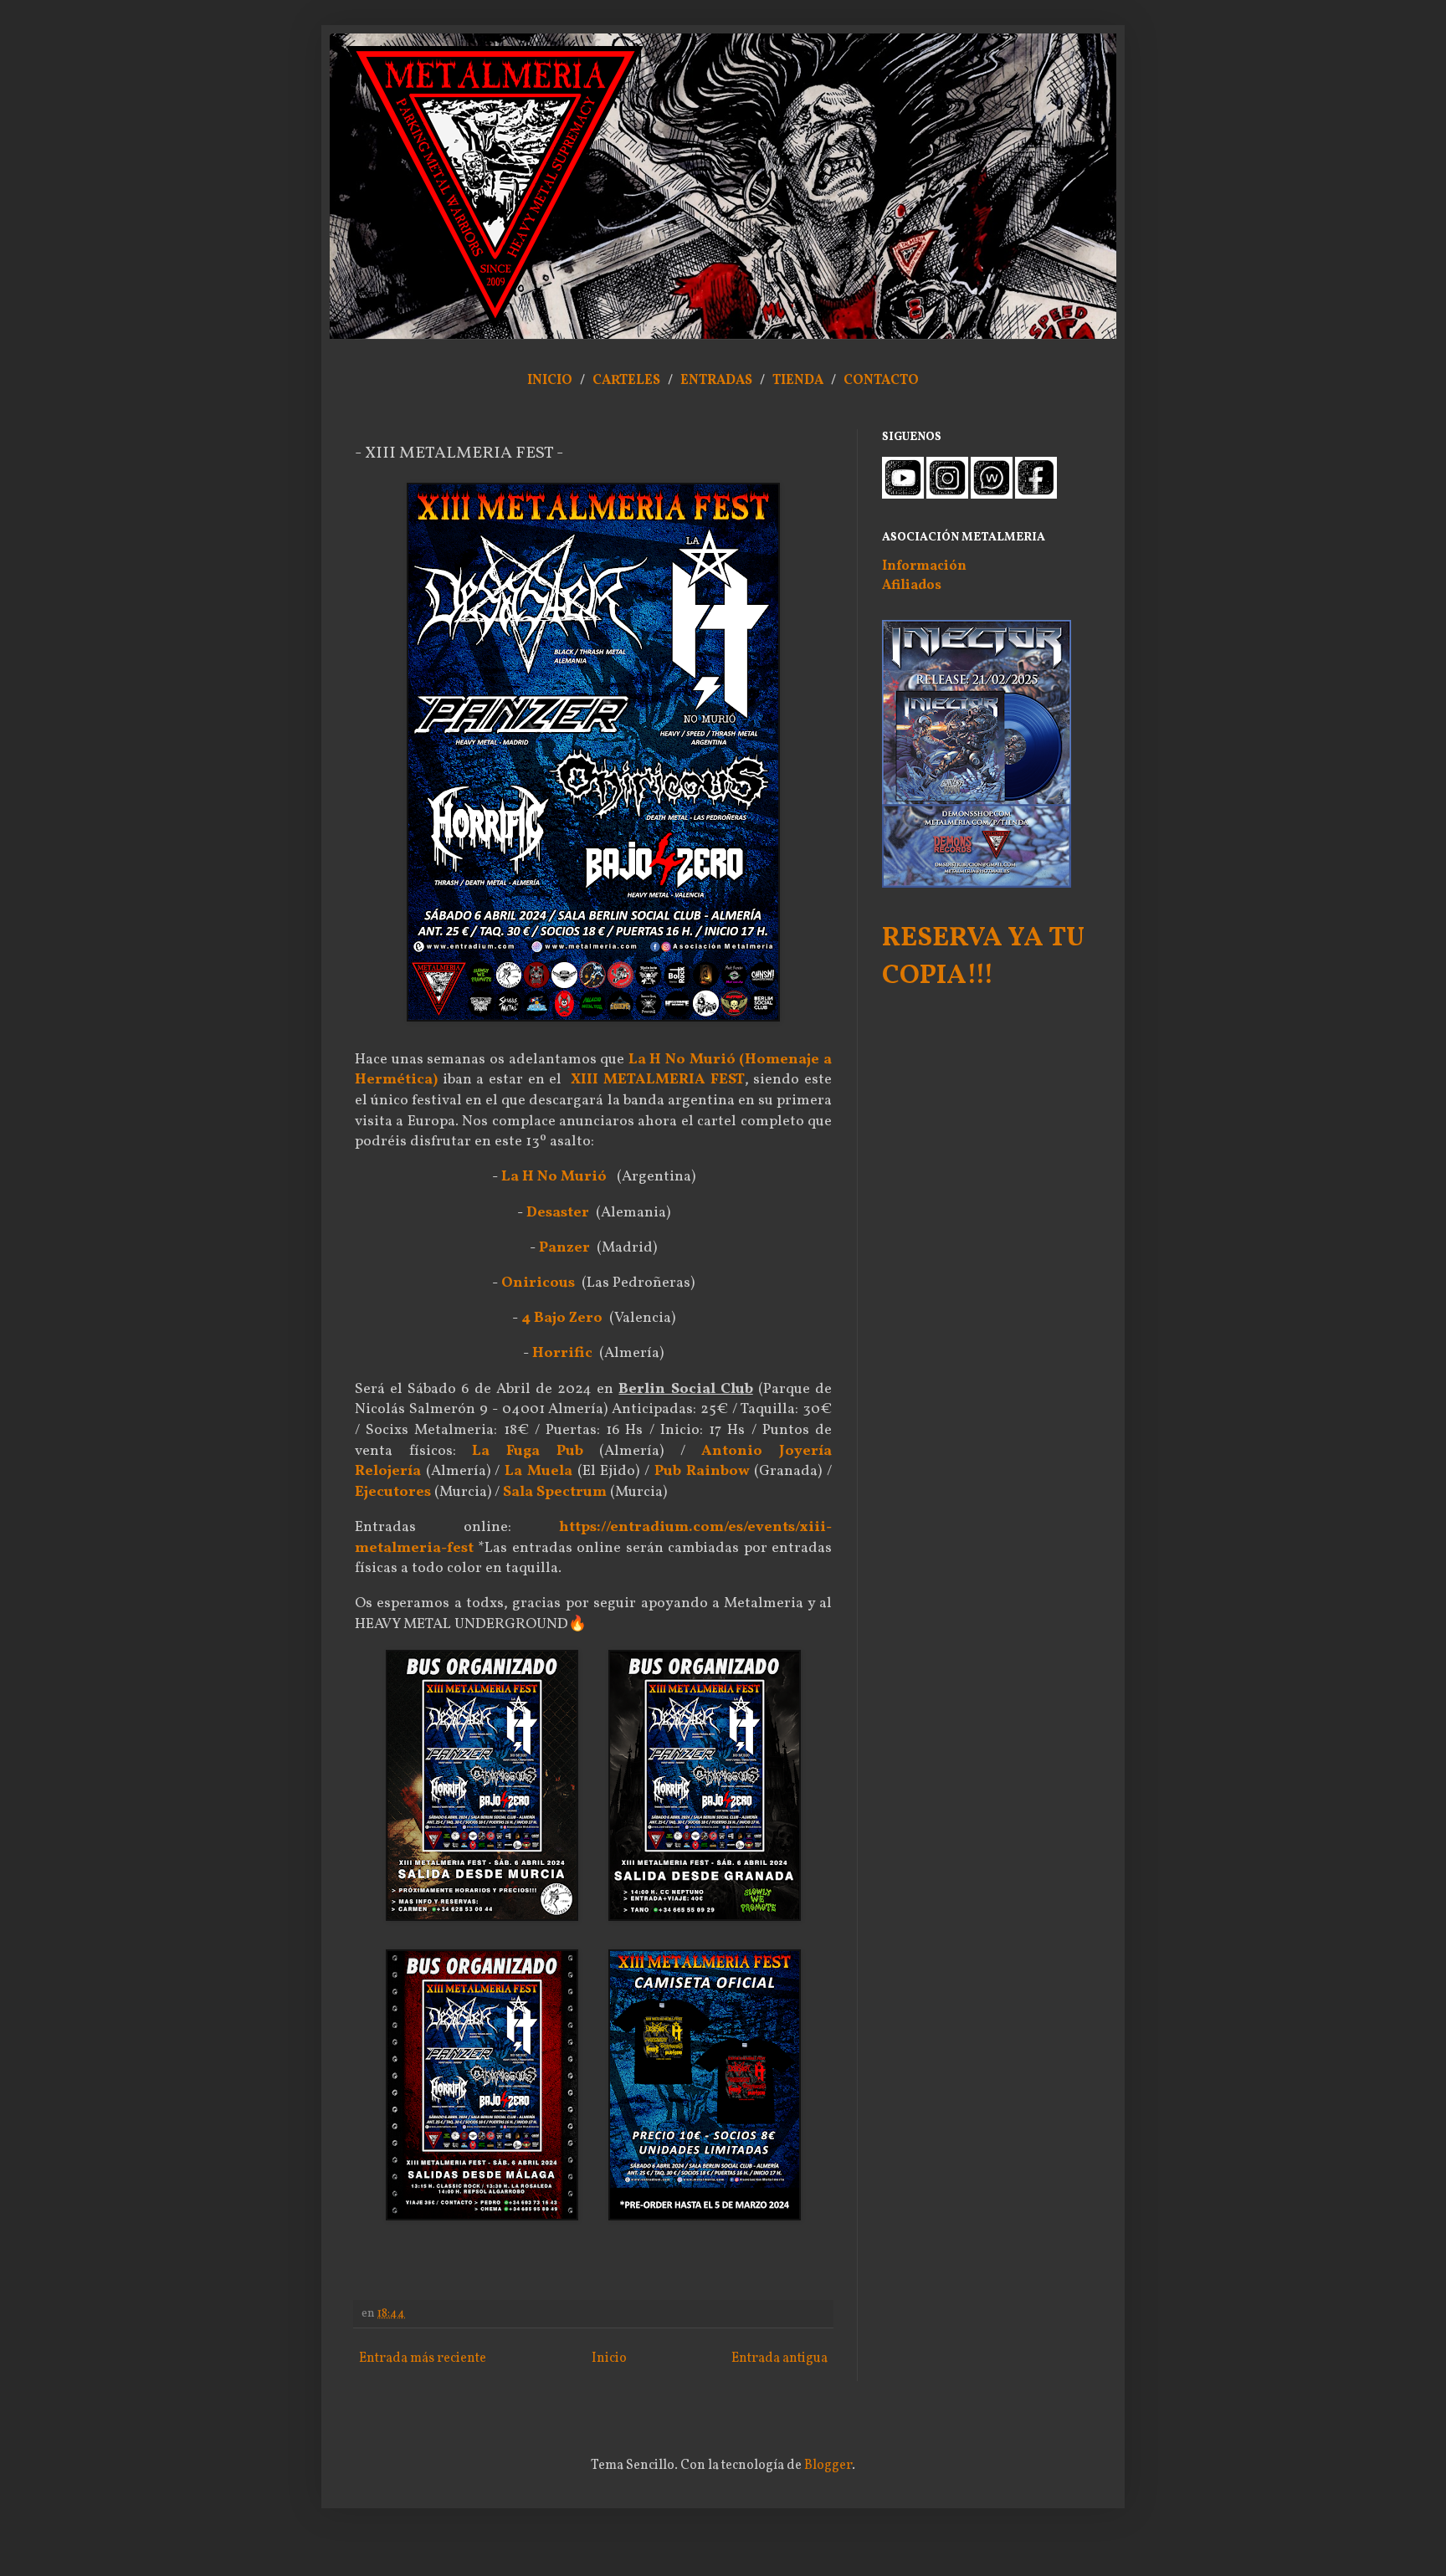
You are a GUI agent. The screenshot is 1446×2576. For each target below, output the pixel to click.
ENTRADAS (716, 381)
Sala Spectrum (555, 1492)
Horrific (562, 1353)
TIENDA (799, 381)
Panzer (564, 1248)
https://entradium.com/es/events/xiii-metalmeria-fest (593, 1538)
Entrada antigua (779, 2358)
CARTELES (626, 381)
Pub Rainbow (702, 1471)
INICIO (550, 381)
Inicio (609, 2358)
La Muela (538, 1471)
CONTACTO (881, 381)
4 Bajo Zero (562, 1318)
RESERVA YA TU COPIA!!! (983, 958)
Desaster (558, 1213)
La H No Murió (554, 1177)
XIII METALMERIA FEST (657, 1080)
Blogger (828, 2466)
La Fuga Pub (527, 1451)
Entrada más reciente (423, 2358)
